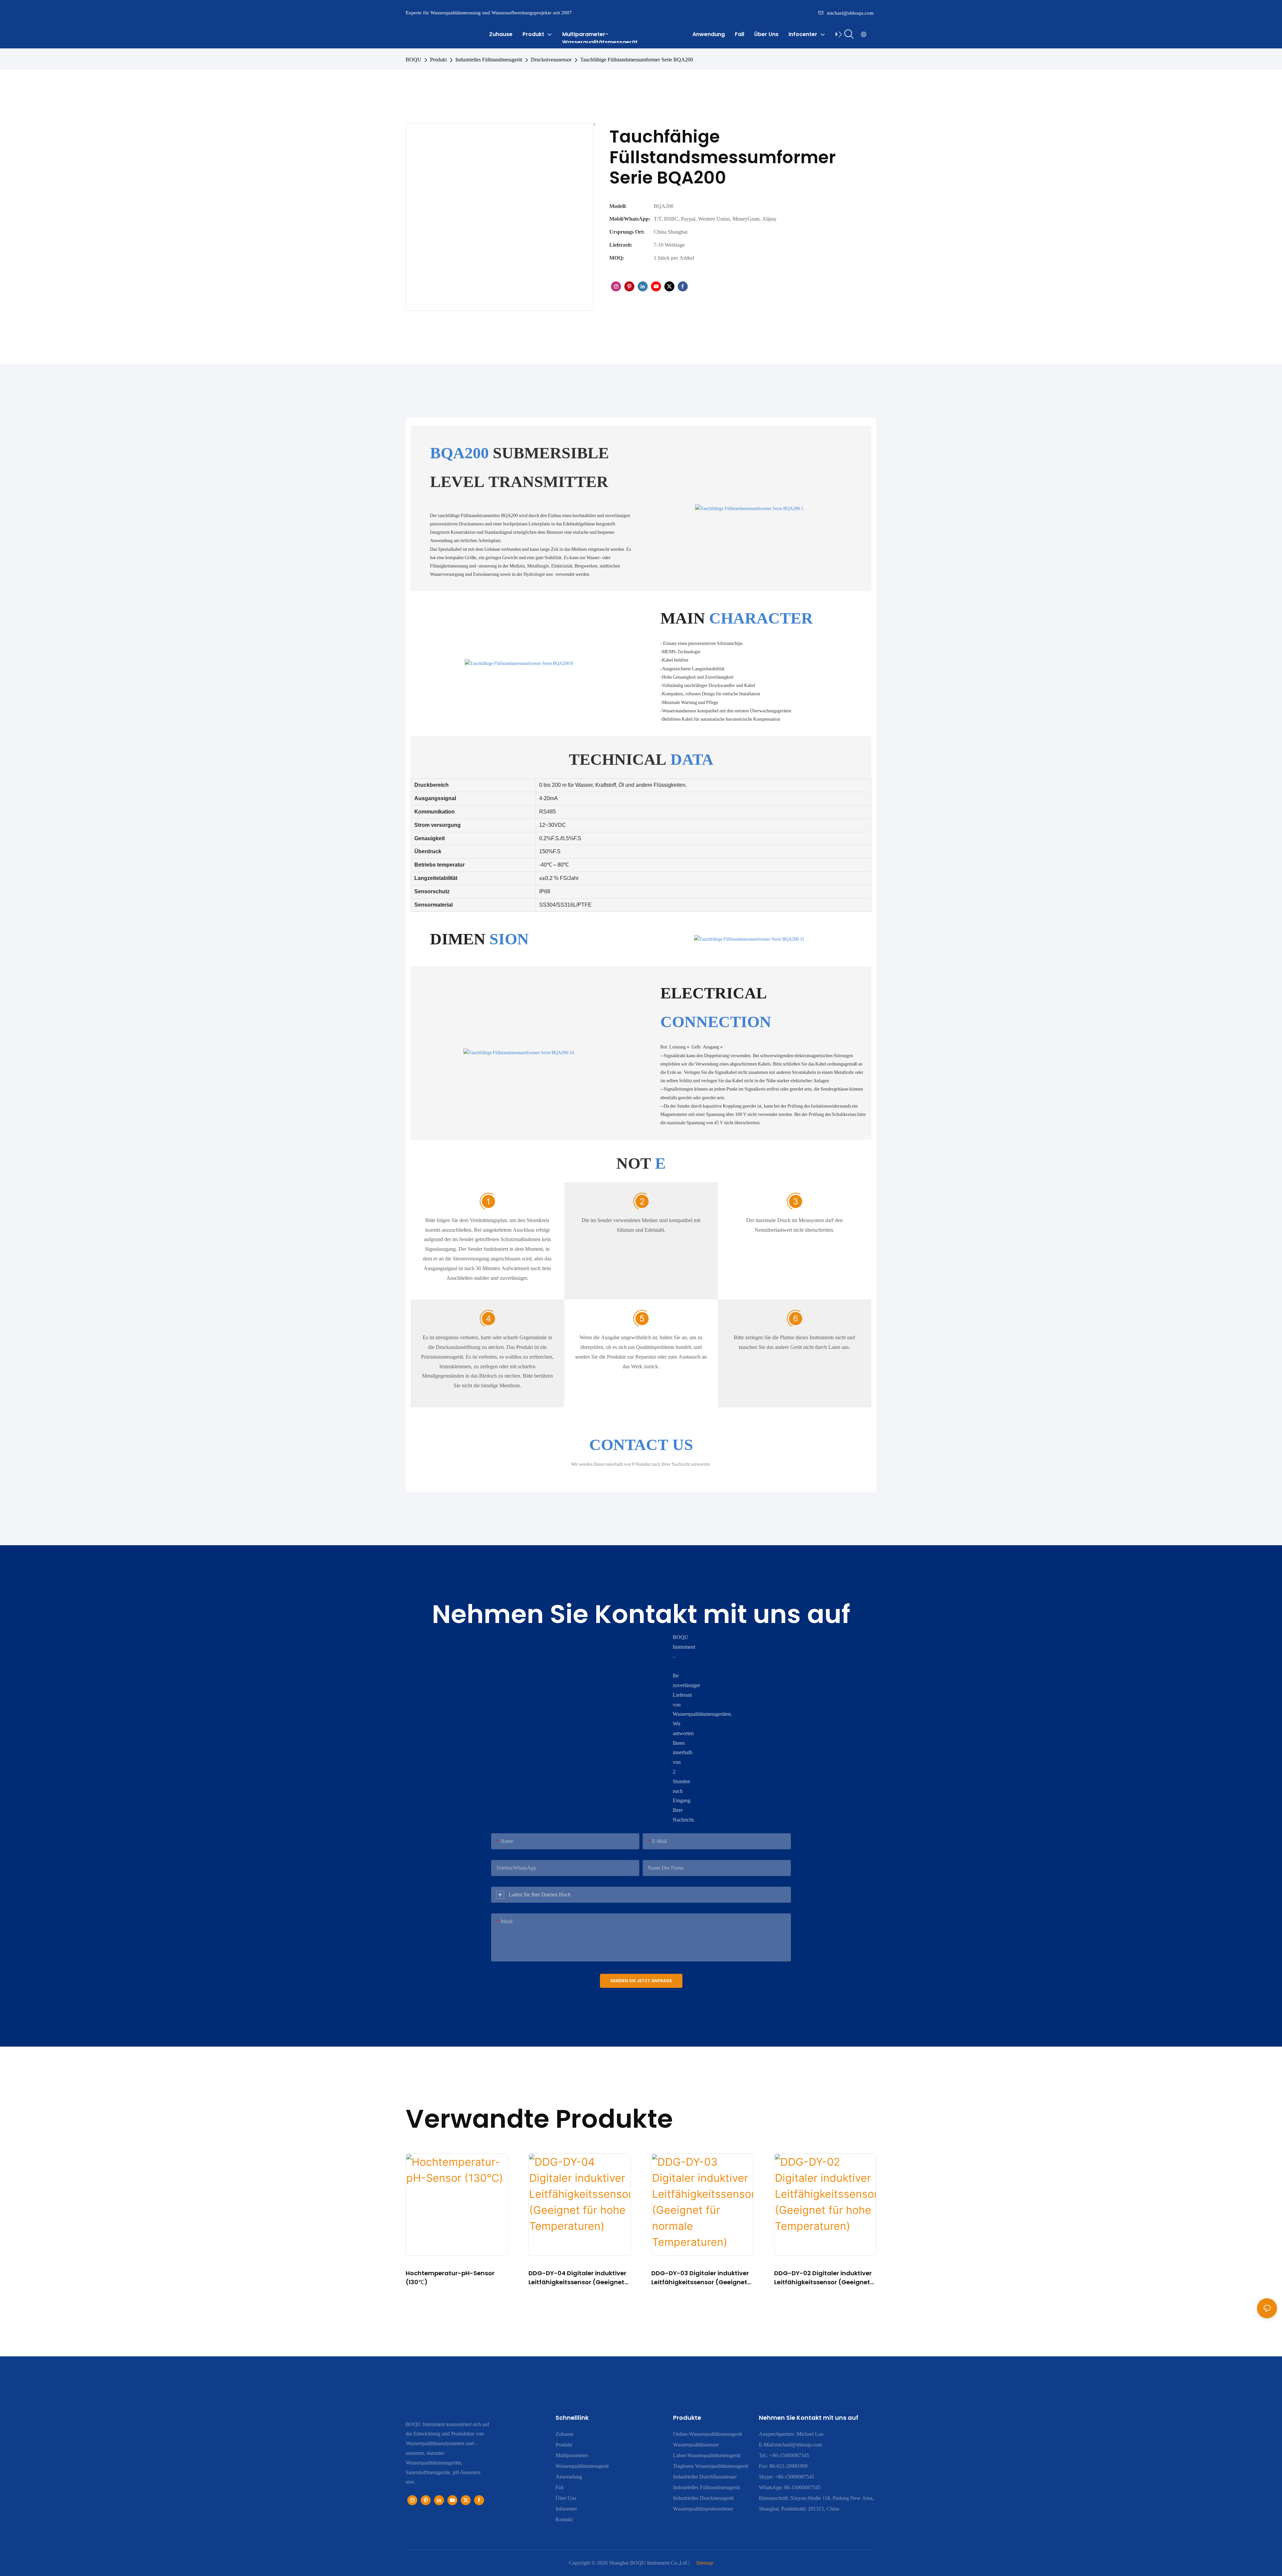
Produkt (438, 60)
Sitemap (705, 2563)
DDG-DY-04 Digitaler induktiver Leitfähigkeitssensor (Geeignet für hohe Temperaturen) (577, 2278)
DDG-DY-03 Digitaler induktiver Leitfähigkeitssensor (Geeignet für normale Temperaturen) (700, 2278)
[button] (840, 34)
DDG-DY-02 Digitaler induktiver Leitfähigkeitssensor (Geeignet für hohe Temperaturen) (823, 2278)
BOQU (413, 60)
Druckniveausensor (551, 60)
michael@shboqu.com (850, 13)
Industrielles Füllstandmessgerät (489, 60)
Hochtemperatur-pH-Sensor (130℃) (450, 2278)
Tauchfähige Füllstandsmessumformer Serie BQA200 (637, 60)
